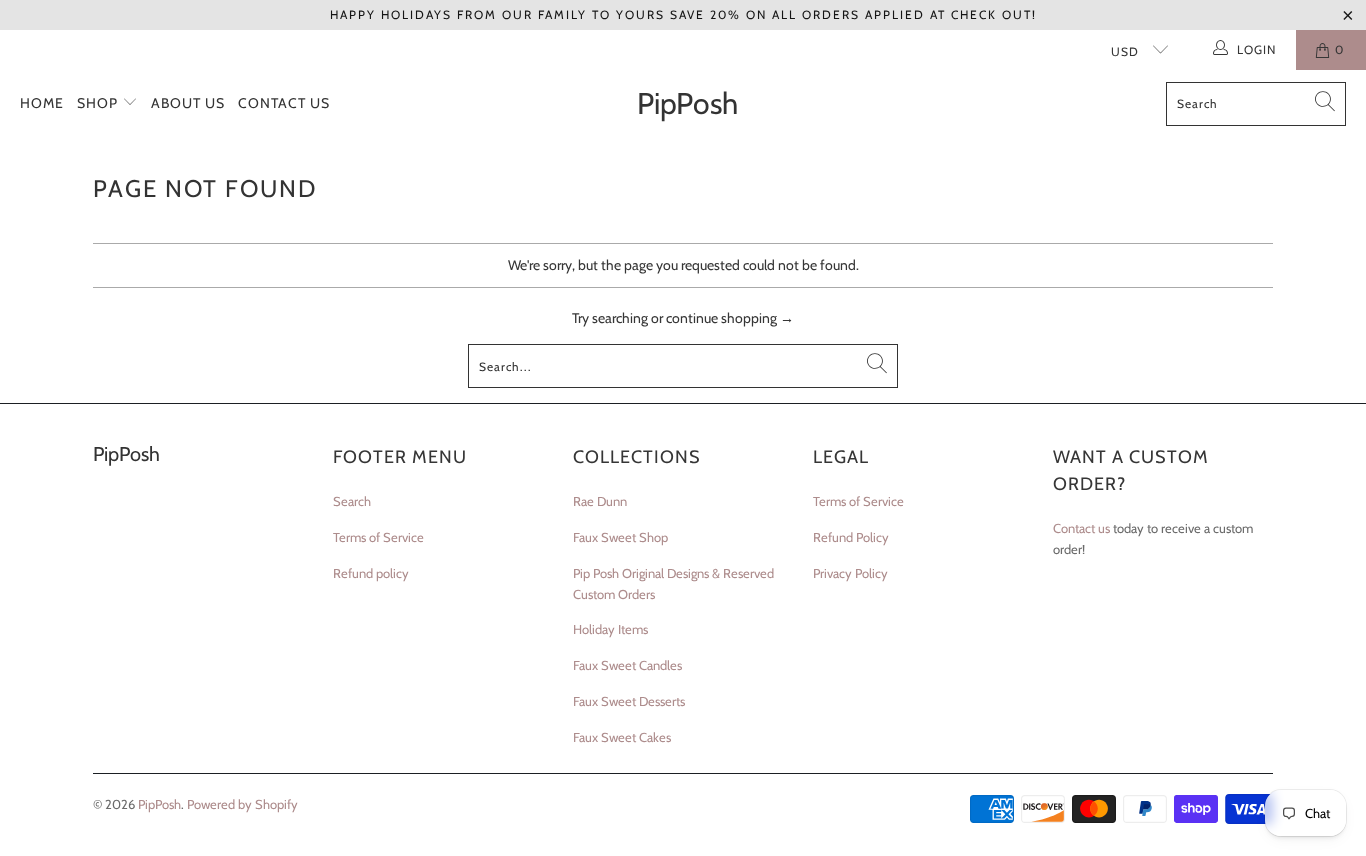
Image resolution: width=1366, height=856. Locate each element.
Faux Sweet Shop (620, 537)
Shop (99, 103)
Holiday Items (610, 629)
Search (352, 501)
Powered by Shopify (242, 804)
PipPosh (159, 804)
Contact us (1081, 528)
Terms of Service (378, 537)
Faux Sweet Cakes (622, 737)
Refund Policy (851, 537)
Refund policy (371, 573)
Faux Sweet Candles (627, 665)
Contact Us (284, 103)
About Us (188, 103)
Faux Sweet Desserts (629, 701)
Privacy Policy (850, 573)
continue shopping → (730, 318)
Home (42, 103)
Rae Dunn (600, 501)
